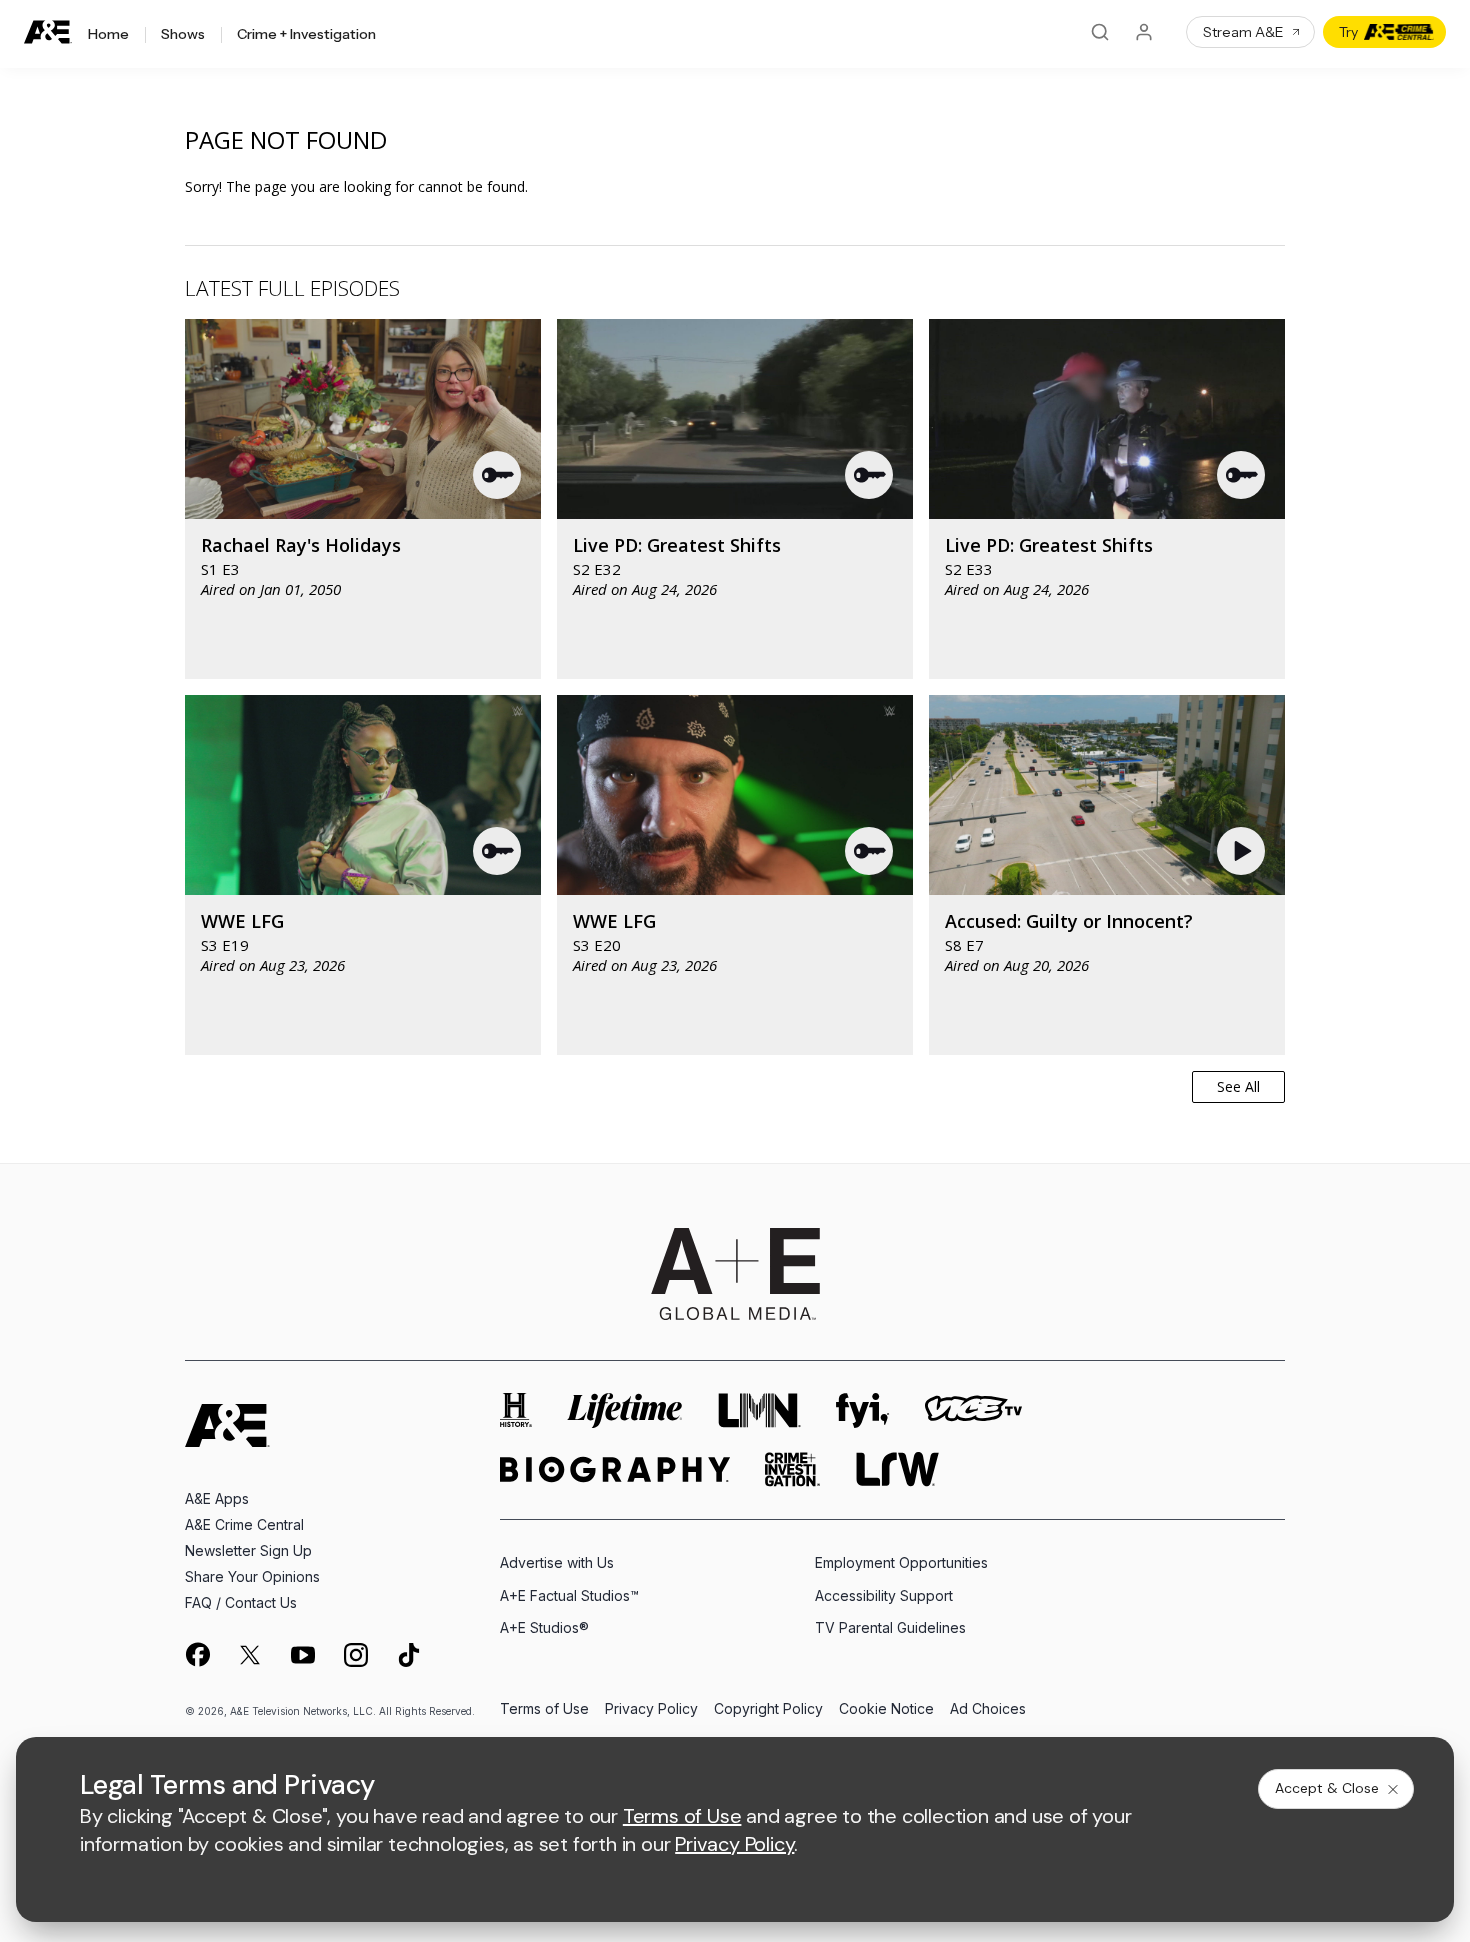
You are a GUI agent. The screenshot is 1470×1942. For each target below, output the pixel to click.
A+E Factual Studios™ (569, 1595)
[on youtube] (303, 1655)
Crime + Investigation (306, 35)
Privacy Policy (651, 1709)
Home (108, 35)
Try (1348, 32)
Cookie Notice (886, 1709)
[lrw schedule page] (897, 1469)
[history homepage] (516, 1410)
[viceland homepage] (973, 1410)
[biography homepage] (615, 1469)
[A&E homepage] (227, 1425)
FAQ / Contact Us (241, 1602)
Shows (183, 35)
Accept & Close (1327, 1788)
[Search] (1100, 32)
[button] (498, 475)
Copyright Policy (768, 1709)
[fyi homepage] (863, 1410)
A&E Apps (217, 1498)
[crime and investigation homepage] (793, 1469)
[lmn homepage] (760, 1410)
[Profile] (1144, 32)
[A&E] (48, 32)
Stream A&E (1243, 32)
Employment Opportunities (901, 1562)
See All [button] (1238, 1086)
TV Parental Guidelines (890, 1627)
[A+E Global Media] (735, 1274)
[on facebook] (197, 1654)
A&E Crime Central (244, 1524)
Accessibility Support (884, 1595)
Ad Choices (988, 1709)
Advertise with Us (557, 1562)
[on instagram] (356, 1655)
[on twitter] (250, 1655)
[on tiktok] (409, 1655)
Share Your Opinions (252, 1576)
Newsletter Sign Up (248, 1550)
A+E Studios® (544, 1627)
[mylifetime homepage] (625, 1410)
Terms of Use (544, 1709)
